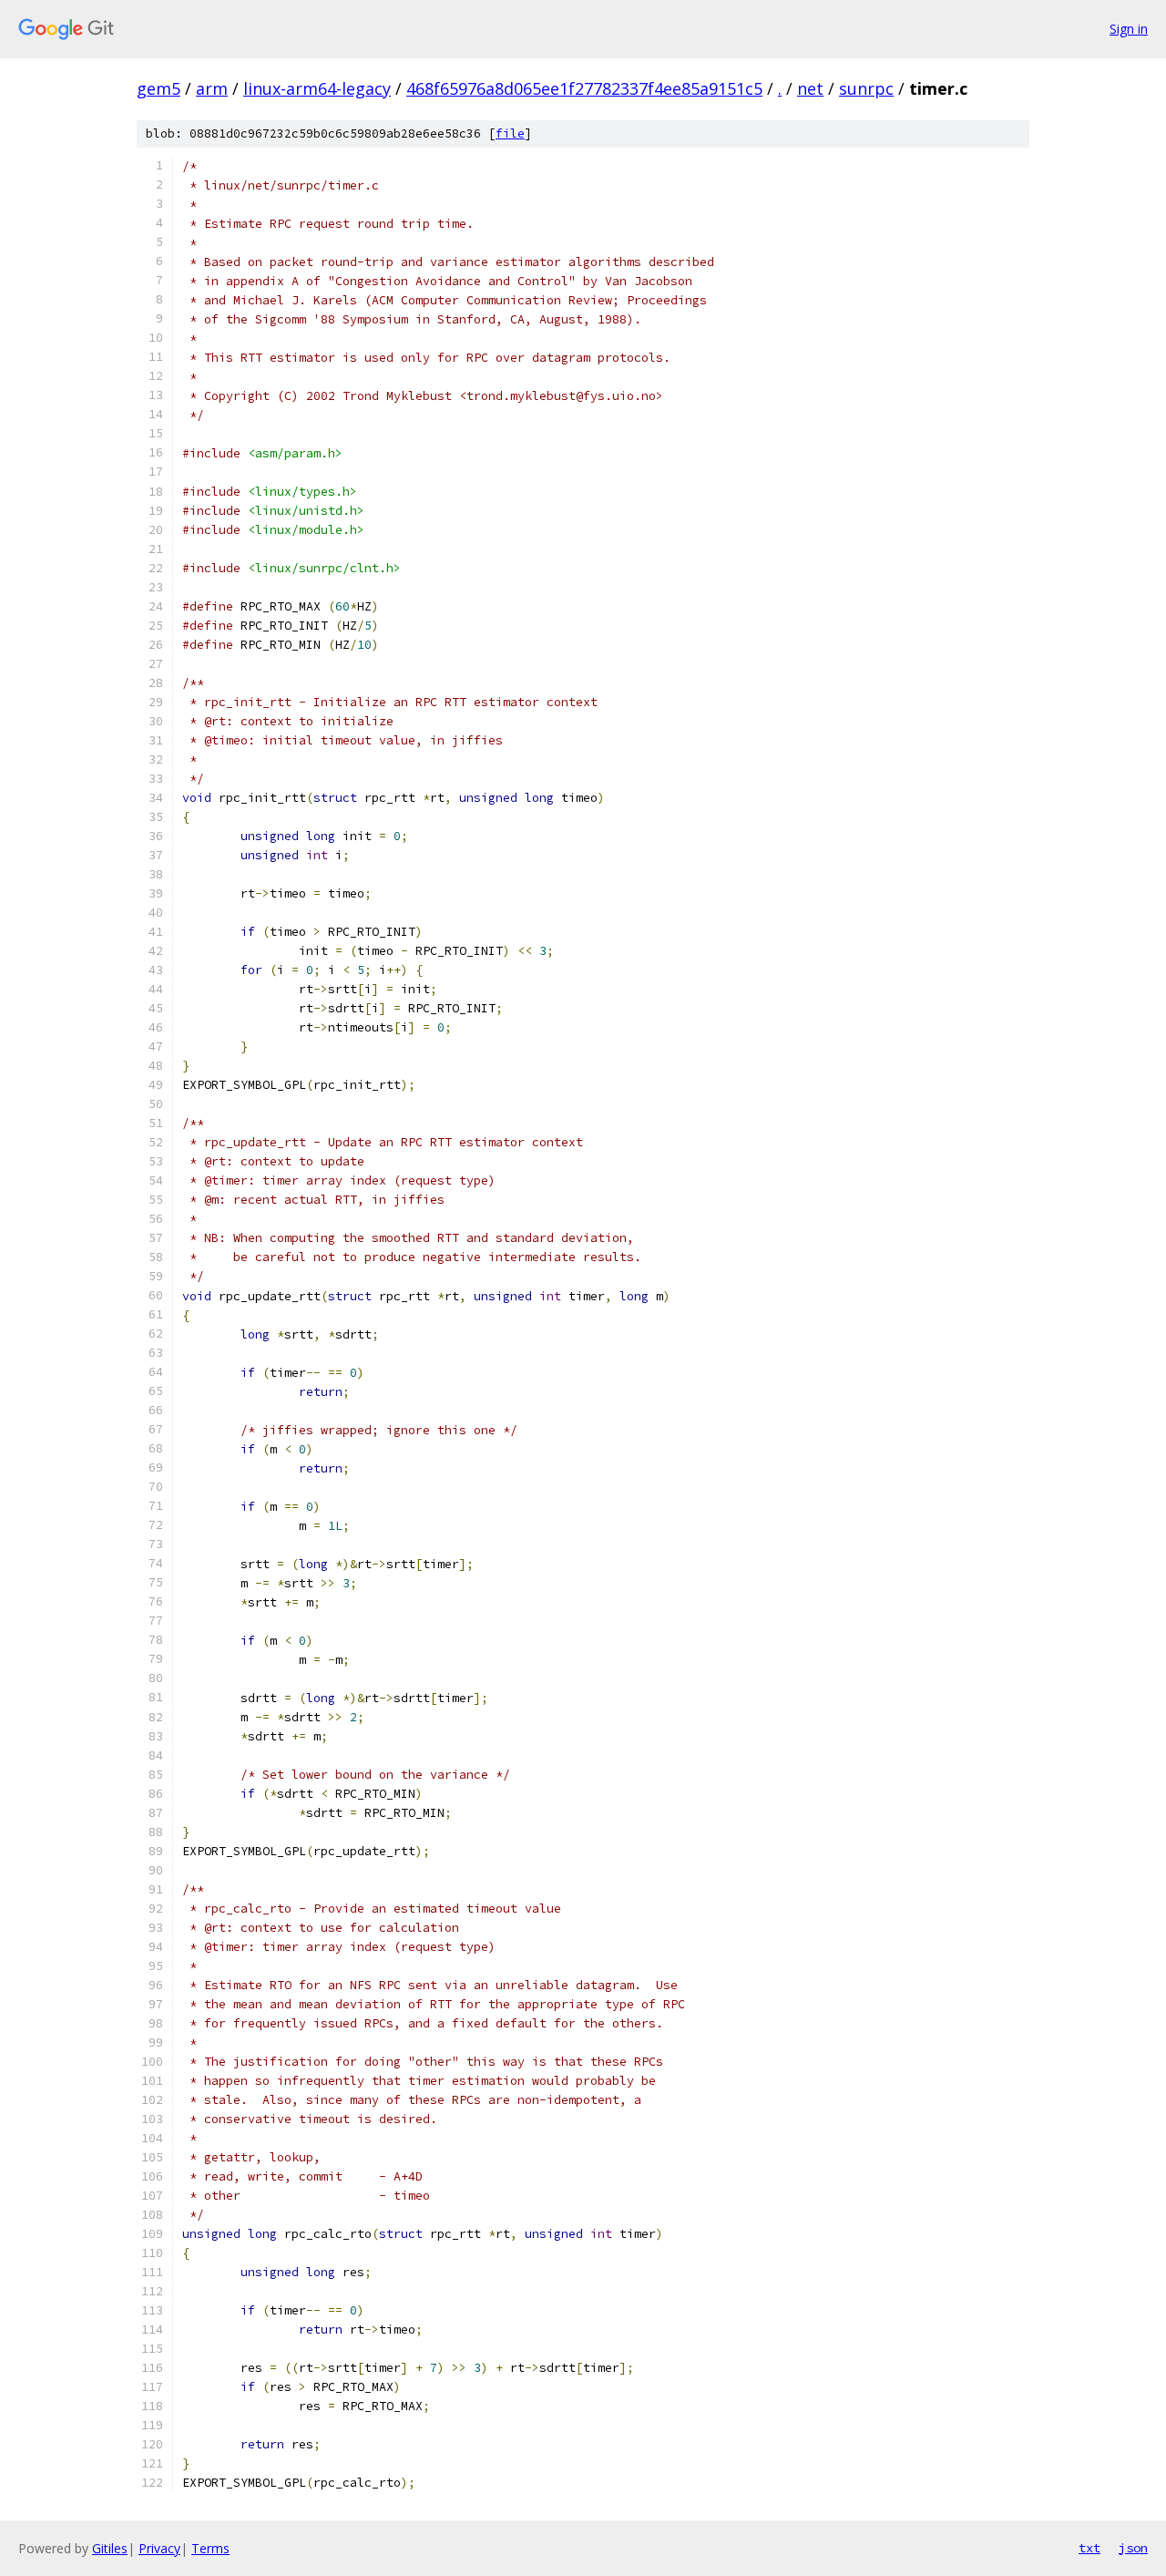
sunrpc (866, 88)
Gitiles (110, 2548)
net (810, 88)
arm (212, 88)
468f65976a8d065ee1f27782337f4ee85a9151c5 (584, 88)
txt (1089, 2548)
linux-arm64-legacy (317, 88)
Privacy (159, 2548)
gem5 (159, 88)
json (1133, 2548)
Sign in (1129, 29)
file (510, 133)
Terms (210, 2548)
